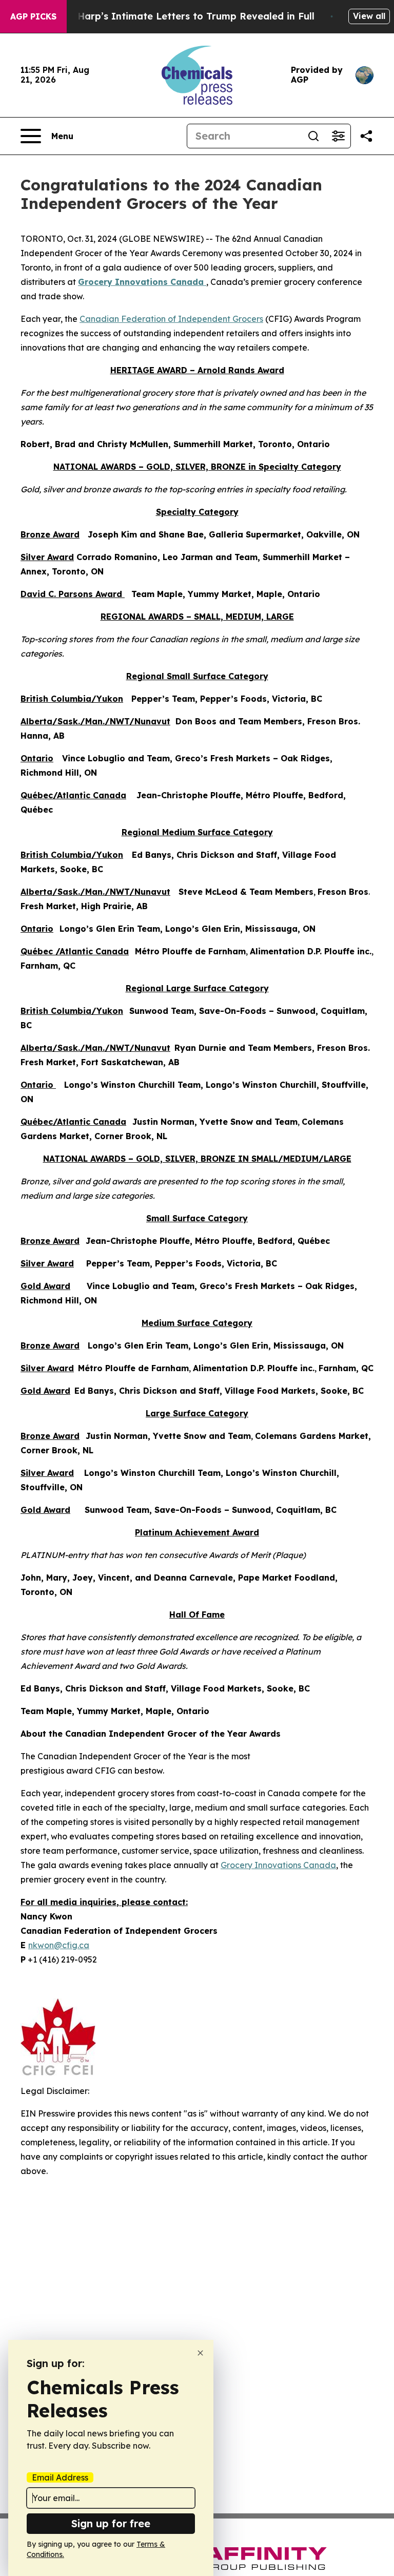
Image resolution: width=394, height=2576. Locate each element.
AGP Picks (33, 16)
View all (369, 16)
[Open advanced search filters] (338, 136)
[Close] (200, 2353)
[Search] (313, 136)
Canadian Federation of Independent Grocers (171, 319)
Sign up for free (111, 2523)
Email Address (60, 2477)
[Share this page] (366, 136)
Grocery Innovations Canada (278, 1865)
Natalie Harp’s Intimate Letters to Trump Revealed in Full (177, 16)
